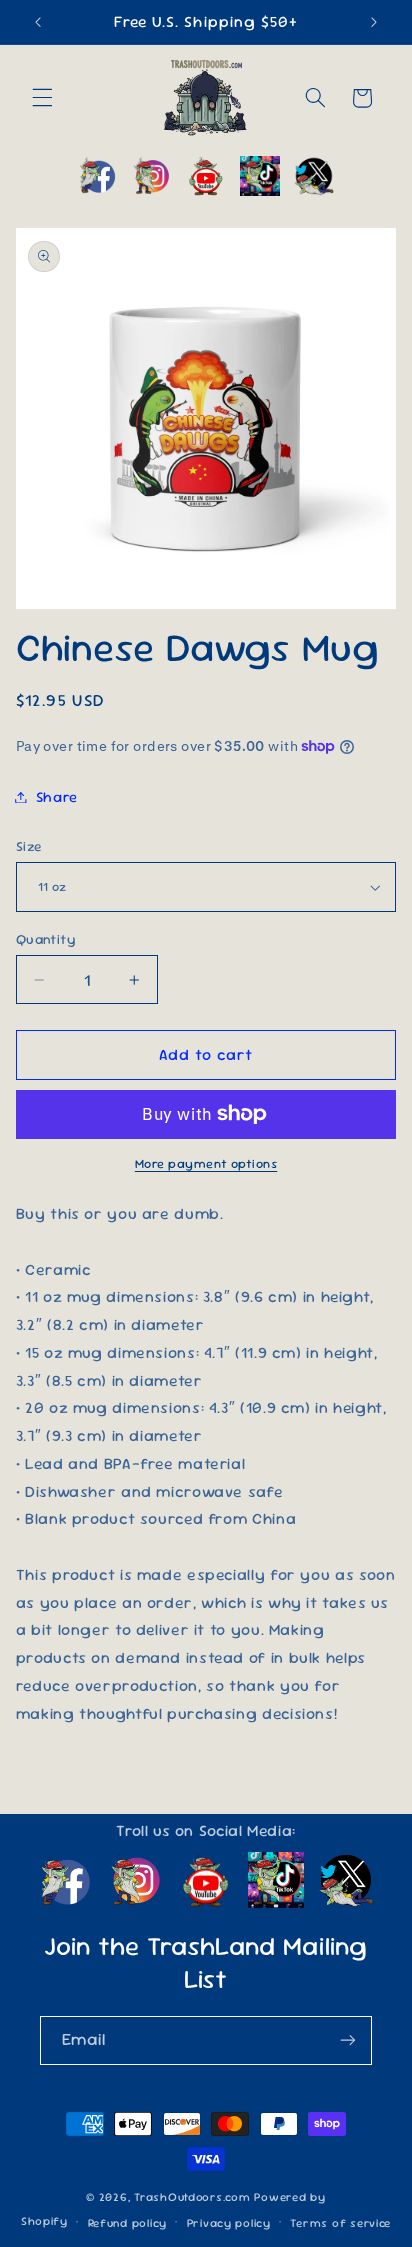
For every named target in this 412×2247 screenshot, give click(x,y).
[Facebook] (98, 176)
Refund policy (128, 2222)
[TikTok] (260, 176)
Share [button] (57, 796)
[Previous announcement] (38, 22)
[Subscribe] (348, 2040)
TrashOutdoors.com (192, 2196)
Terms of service (340, 2222)
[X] (314, 176)
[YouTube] (206, 176)
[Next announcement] (374, 22)
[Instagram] (152, 176)
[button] (42, 98)
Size (29, 846)
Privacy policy (229, 2222)
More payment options (206, 1163)
